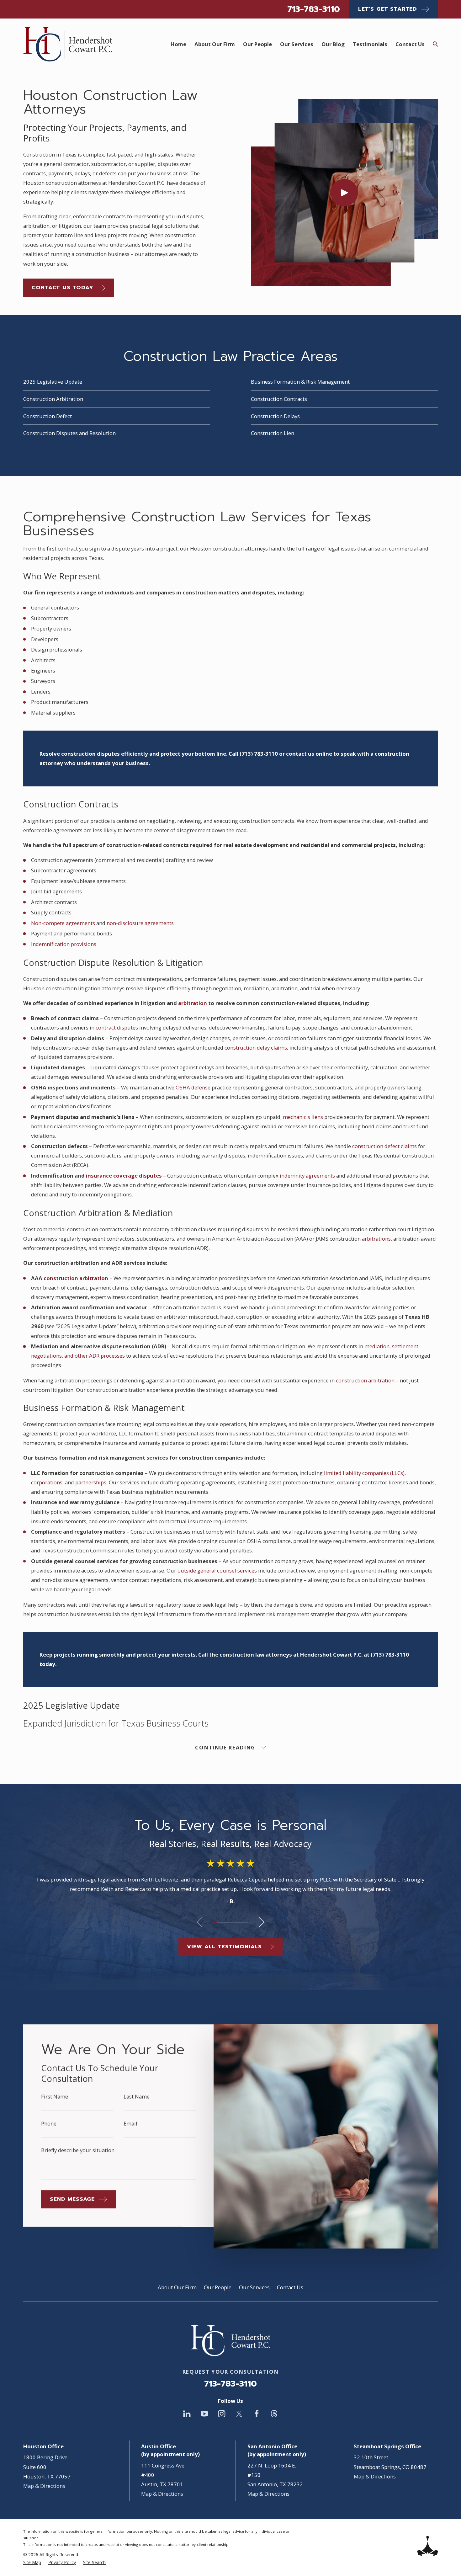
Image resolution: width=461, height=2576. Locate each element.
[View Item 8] (246, 1922)
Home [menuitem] (178, 44)
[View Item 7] (241, 1922)
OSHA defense (193, 1087)
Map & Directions (44, 2486)
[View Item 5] (233, 1922)
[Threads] (274, 2414)
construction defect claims (384, 1146)
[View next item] (261, 1922)
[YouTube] (204, 2414)
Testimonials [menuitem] (370, 44)
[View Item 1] (215, 1922)
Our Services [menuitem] (297, 44)
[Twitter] (239, 2414)
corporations (47, 1482)
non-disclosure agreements (140, 923)
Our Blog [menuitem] (333, 44)
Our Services (254, 2287)
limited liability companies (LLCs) (364, 1473)
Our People (218, 2287)
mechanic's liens (303, 1117)
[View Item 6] (237, 1922)
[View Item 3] (224, 1922)
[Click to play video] (344, 193)
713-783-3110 (314, 9)
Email (130, 2124)
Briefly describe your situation (78, 2150)
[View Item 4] (228, 1922)
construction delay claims (256, 1048)
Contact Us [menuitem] (410, 44)
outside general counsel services (217, 1570)
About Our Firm (177, 2287)
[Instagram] (222, 2414)
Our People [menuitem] (257, 44)
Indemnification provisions (64, 944)
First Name (55, 2097)
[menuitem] (32, 2562)
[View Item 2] (220, 1922)
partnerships (91, 1482)
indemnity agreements (307, 1176)
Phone (49, 2124)
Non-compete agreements (63, 923)
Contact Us (290, 2287)
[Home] (68, 44)
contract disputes (117, 1027)
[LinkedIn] (187, 2414)
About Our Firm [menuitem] (215, 44)
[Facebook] (257, 2414)
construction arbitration (365, 1380)
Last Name (137, 2097)
